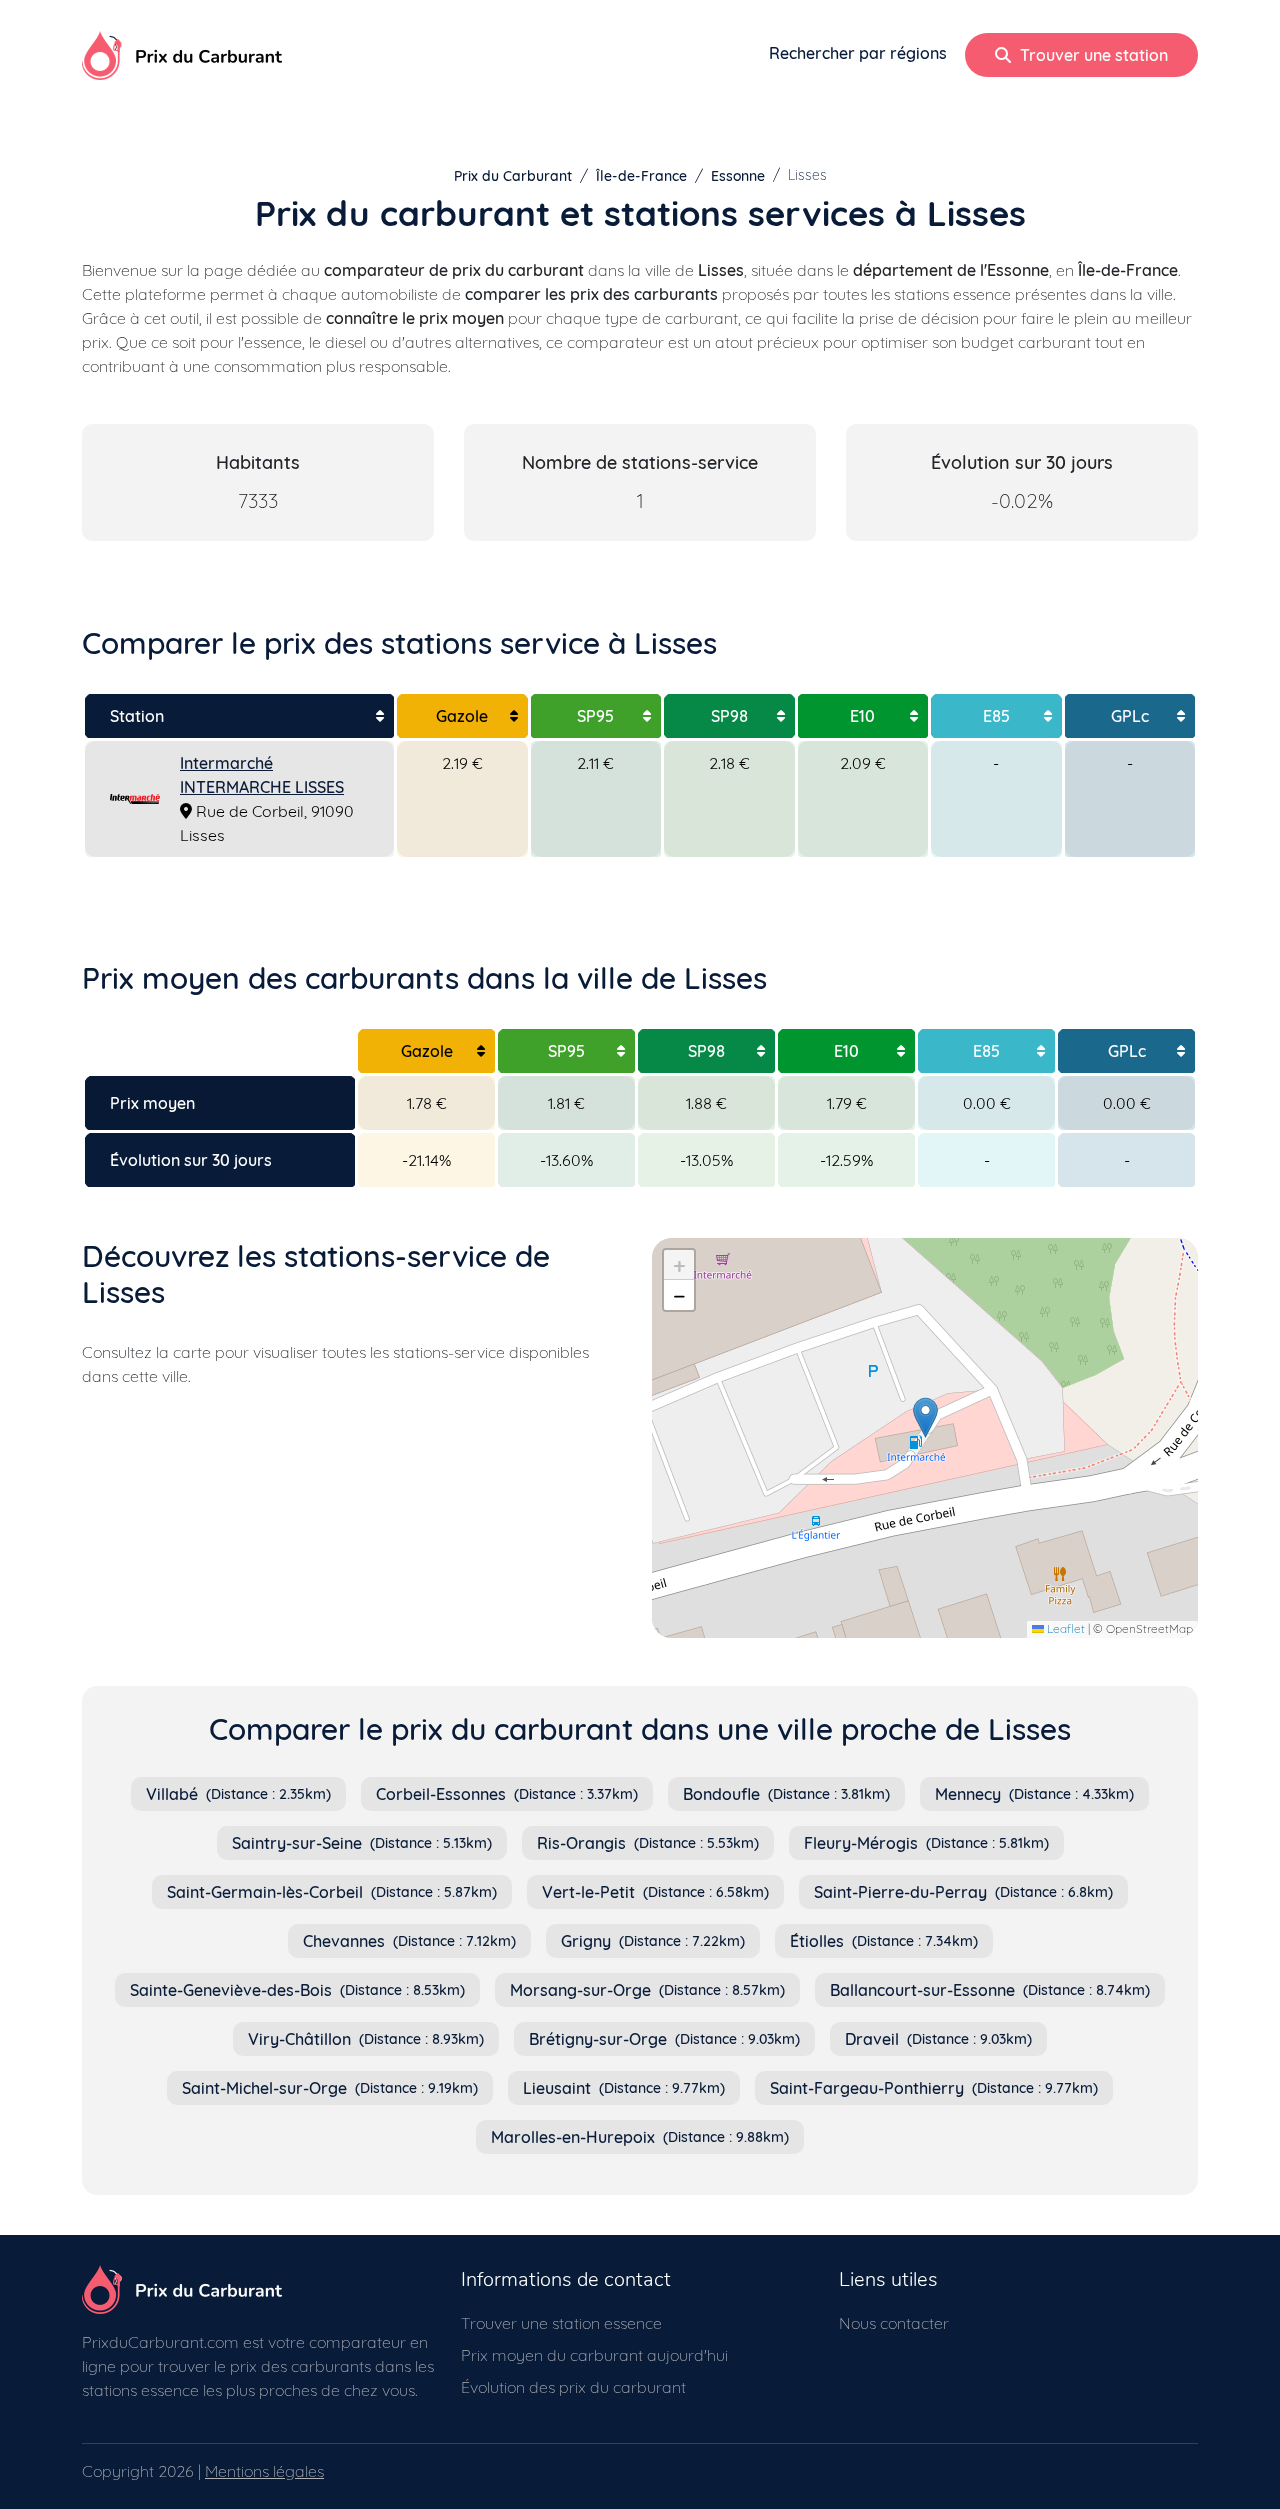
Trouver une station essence (561, 2323)
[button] (925, 1417)
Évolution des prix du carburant (573, 2387)
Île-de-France (641, 176)
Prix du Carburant (513, 176)
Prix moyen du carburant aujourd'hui (594, 2355)
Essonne (738, 176)
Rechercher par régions (858, 53)
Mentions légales (264, 2471)
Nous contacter (894, 2323)
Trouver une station (1092, 55)
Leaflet (1064, 1628)
